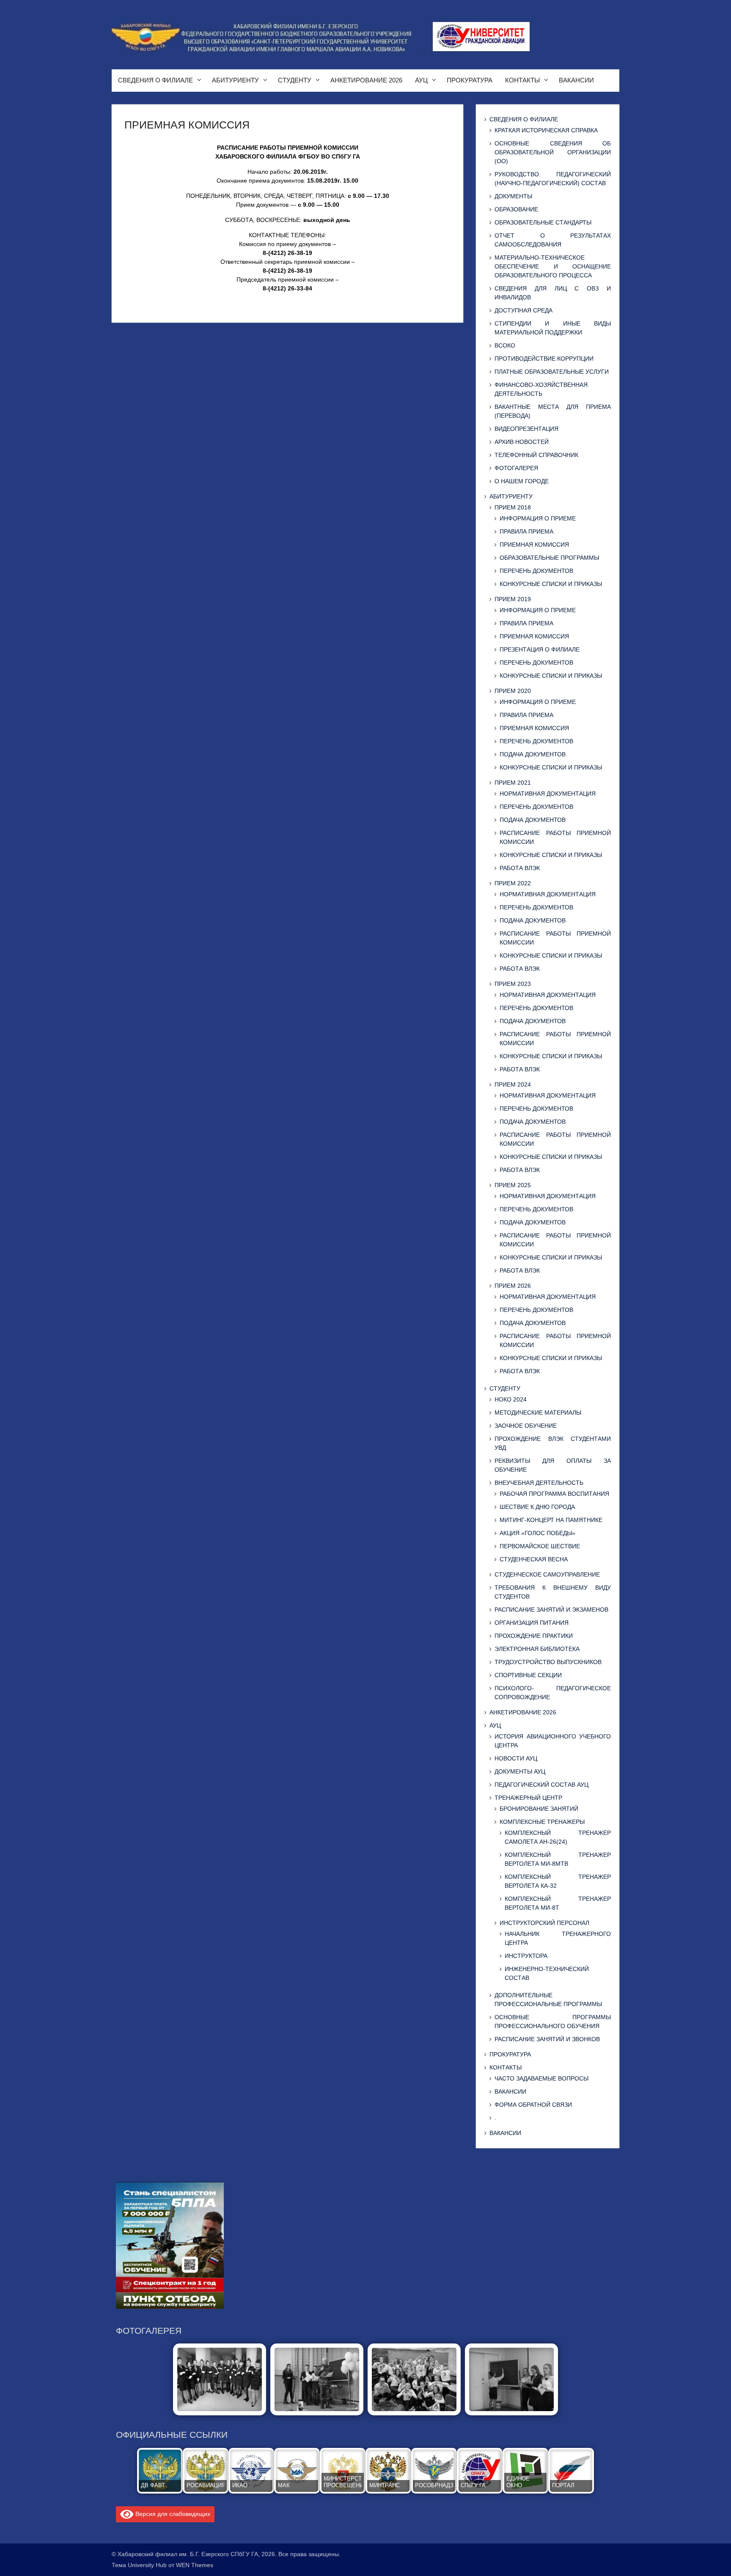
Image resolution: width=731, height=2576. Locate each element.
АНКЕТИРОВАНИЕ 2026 (366, 80)
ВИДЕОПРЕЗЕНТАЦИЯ (526, 429)
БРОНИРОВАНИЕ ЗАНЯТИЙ (539, 1809)
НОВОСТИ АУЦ (516, 1758)
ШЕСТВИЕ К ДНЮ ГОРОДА (537, 1507)
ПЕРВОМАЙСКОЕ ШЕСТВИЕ (540, 1546)
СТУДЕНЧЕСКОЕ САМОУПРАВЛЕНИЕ (547, 1574)
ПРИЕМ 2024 (513, 1084)
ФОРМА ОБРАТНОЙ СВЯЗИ (533, 2105)
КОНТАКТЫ (522, 80)
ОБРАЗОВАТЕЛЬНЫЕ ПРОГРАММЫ (549, 558)
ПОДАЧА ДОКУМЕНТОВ (533, 754)
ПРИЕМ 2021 (513, 783)
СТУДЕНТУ (295, 80)
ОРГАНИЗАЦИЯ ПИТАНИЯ (532, 1623)
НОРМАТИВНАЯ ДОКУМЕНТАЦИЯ (548, 794)
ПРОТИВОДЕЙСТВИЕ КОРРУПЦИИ (544, 359)
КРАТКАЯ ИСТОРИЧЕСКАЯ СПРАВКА (546, 130)
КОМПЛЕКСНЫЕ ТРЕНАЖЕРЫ (542, 1822)
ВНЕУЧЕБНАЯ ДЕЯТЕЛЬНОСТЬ (539, 1483)
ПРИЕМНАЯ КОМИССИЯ (534, 545)
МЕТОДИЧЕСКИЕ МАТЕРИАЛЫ (538, 1413)
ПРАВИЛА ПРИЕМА (526, 531)
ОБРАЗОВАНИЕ (516, 209)
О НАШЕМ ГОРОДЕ (522, 481)
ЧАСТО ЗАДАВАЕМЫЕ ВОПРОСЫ (541, 2078)
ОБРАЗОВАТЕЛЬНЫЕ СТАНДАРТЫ (543, 222)
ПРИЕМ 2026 (513, 1286)
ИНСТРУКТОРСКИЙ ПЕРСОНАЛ (544, 1923)
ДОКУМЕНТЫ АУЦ (520, 1771)
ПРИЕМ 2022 (513, 883)
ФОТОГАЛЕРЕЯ (516, 468)
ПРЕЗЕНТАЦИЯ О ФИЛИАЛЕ (540, 649)
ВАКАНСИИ (576, 80)
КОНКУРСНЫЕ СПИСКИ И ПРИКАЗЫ (551, 584)
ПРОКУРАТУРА (470, 80)
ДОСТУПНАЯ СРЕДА (524, 310)
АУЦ (421, 80)
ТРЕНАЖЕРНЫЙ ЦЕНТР (528, 1798)
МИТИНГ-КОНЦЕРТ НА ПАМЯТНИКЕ (551, 1520)
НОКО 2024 (511, 1399)
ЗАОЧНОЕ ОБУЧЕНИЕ (526, 1426)
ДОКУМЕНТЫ (513, 196)
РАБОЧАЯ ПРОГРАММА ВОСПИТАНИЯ (554, 1494)
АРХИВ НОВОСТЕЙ (522, 442)
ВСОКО (505, 345)
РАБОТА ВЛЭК (520, 868)
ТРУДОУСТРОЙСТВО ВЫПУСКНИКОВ (548, 1662)
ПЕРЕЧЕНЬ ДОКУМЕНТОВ (536, 571)
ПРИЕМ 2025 (513, 1185)
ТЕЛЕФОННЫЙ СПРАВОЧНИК (536, 455)
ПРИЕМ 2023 (513, 984)
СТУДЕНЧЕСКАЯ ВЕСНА (534, 1559)
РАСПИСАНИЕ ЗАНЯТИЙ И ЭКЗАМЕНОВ (551, 1610)
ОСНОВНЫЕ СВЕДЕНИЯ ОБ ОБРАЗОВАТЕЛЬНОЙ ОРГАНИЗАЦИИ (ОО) (553, 152)
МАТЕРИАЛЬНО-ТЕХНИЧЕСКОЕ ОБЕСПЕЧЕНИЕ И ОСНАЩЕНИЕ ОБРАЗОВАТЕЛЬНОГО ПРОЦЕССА (553, 266)
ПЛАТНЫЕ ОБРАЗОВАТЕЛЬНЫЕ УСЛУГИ (552, 372)
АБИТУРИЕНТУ (235, 80)
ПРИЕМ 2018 (513, 507)
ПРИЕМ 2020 (513, 691)
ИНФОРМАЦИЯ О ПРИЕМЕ (538, 518)
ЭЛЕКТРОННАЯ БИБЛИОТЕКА (537, 1649)
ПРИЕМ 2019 (513, 599)
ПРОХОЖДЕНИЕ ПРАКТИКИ (534, 1636)
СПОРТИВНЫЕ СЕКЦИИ (528, 1675)
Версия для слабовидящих (172, 2513)
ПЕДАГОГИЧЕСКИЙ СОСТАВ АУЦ (541, 1785)
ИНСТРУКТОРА (526, 1956)
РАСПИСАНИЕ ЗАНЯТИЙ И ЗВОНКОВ (547, 2039)
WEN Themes (195, 2565)
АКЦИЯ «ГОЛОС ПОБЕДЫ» (537, 1533)
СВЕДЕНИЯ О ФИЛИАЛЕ (155, 80)
